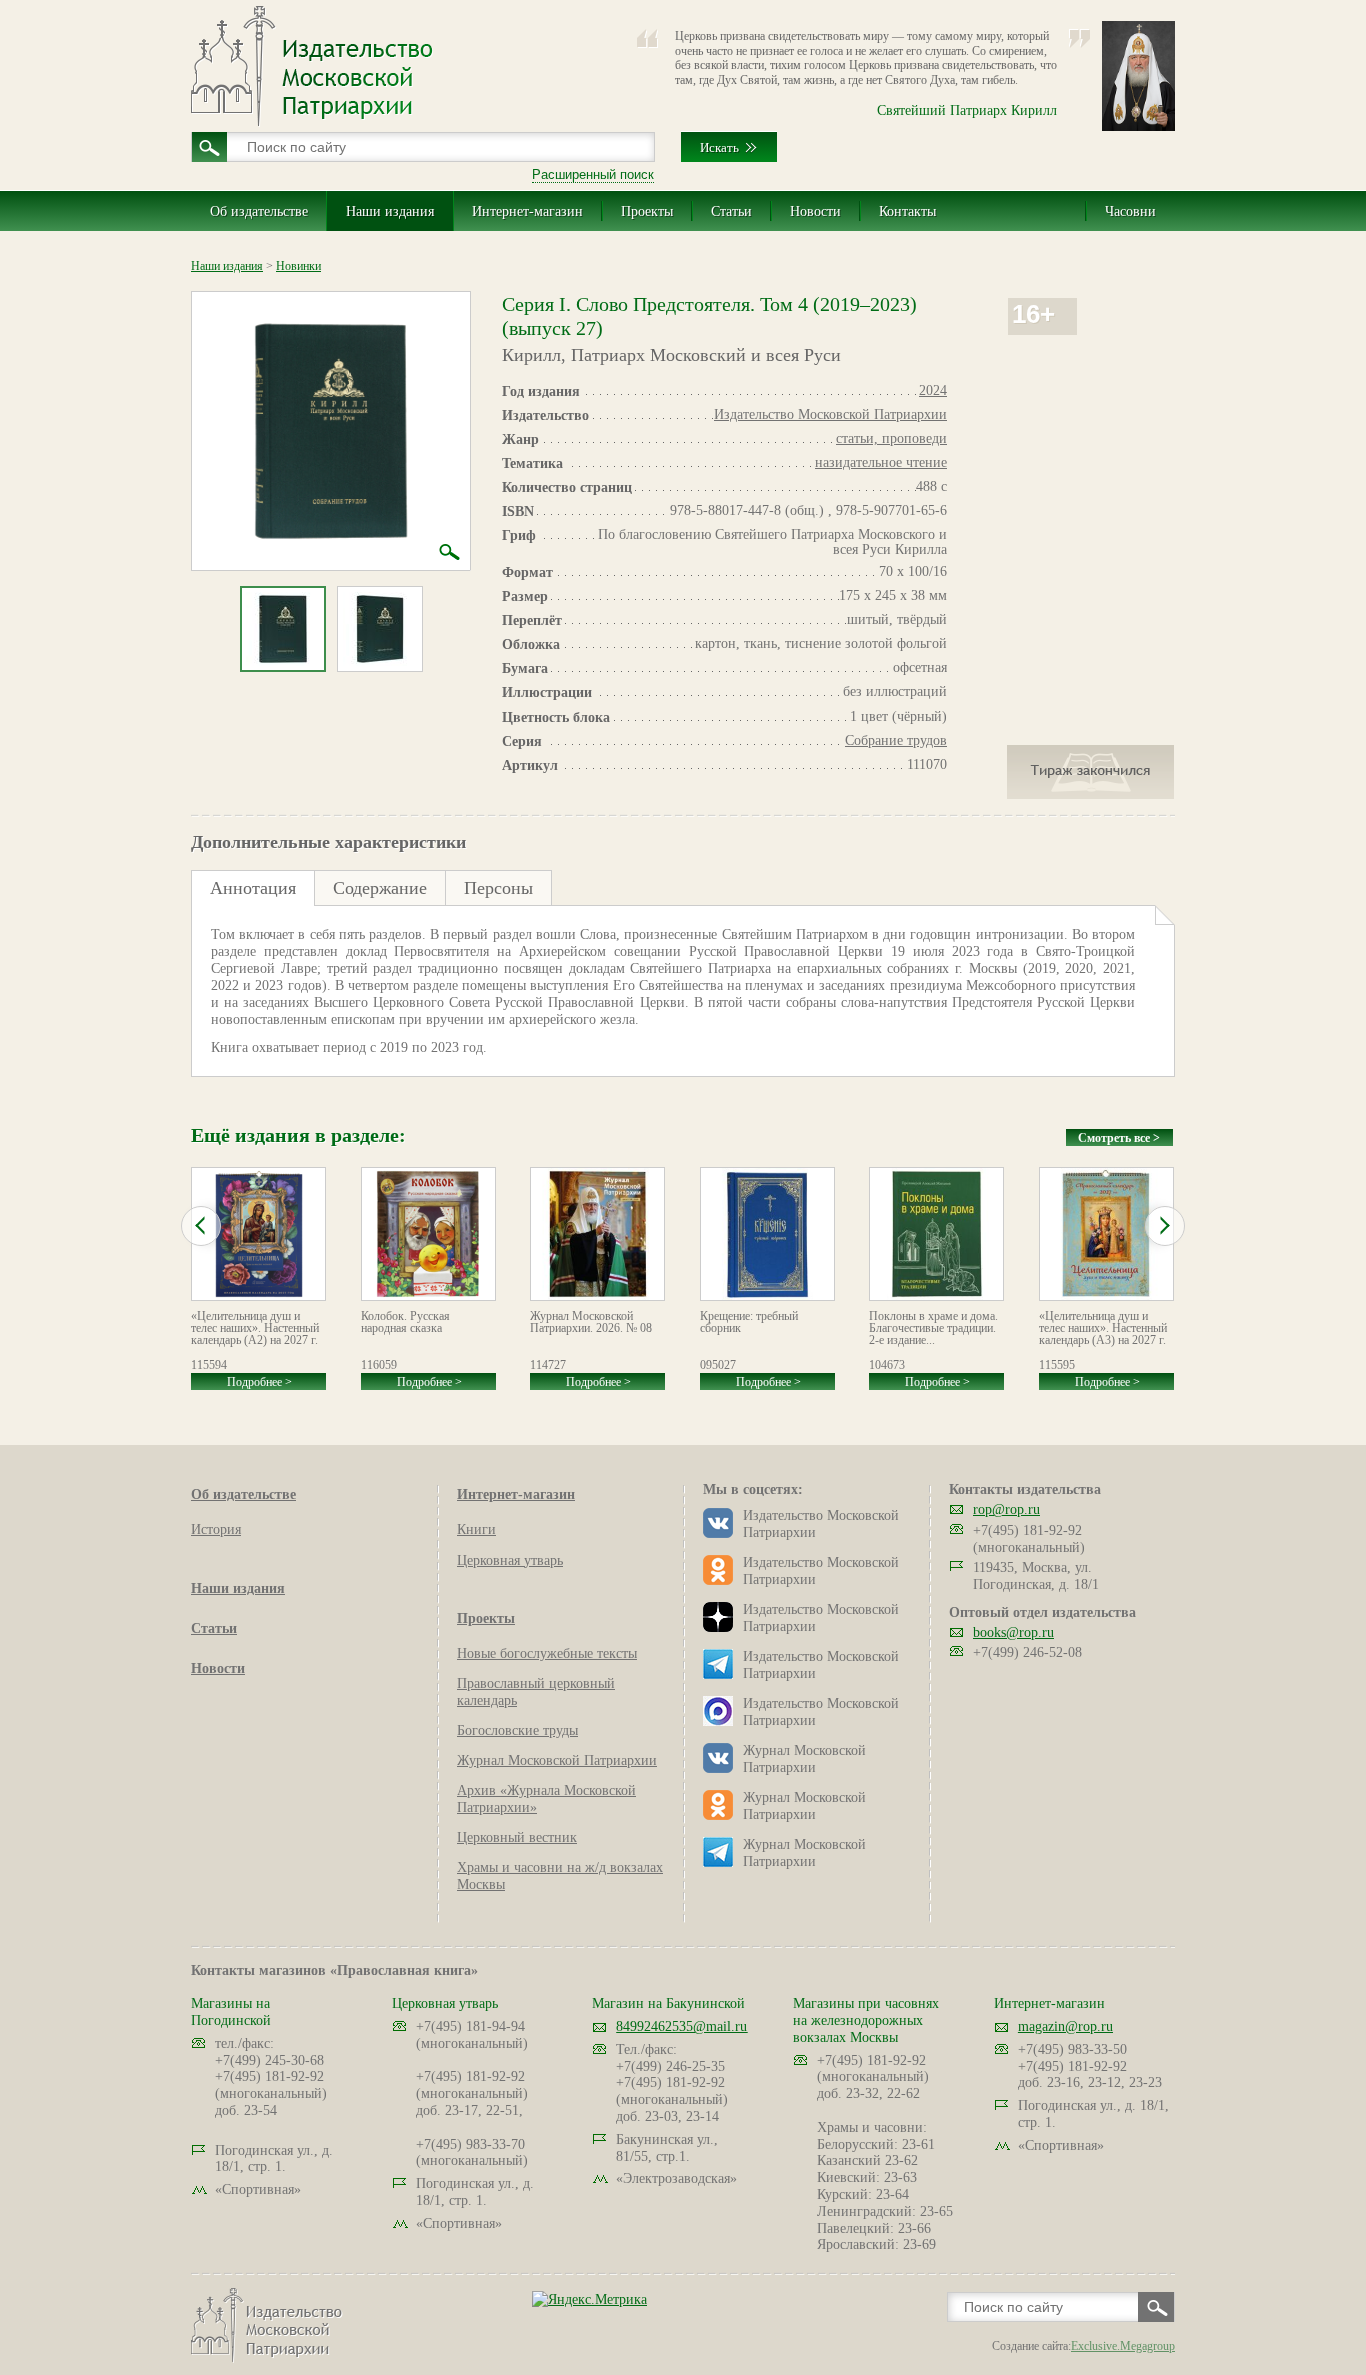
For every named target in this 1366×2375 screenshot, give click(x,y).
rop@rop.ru (1006, 1509)
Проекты (647, 211)
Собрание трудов (896, 740)
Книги (476, 1529)
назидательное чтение (881, 462)
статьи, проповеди (891, 438)
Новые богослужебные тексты (547, 1653)
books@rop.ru (1013, 1632)
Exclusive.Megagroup (1123, 2346)
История (216, 1529)
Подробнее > (259, 1382)
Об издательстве (259, 211)
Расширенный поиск (593, 174)
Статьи (731, 211)
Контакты (907, 211)
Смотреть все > (1119, 1138)
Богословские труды (517, 1730)
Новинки (298, 266)
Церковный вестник (517, 1837)
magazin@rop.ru (1065, 2026)
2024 (933, 390)
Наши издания (390, 211)
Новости (815, 211)
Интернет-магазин (527, 211)
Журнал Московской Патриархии (557, 1760)
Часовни (1130, 211)
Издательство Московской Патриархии (830, 414)
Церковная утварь (510, 1560)
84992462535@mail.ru (681, 2026)
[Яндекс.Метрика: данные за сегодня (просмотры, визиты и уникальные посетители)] (589, 2299)
